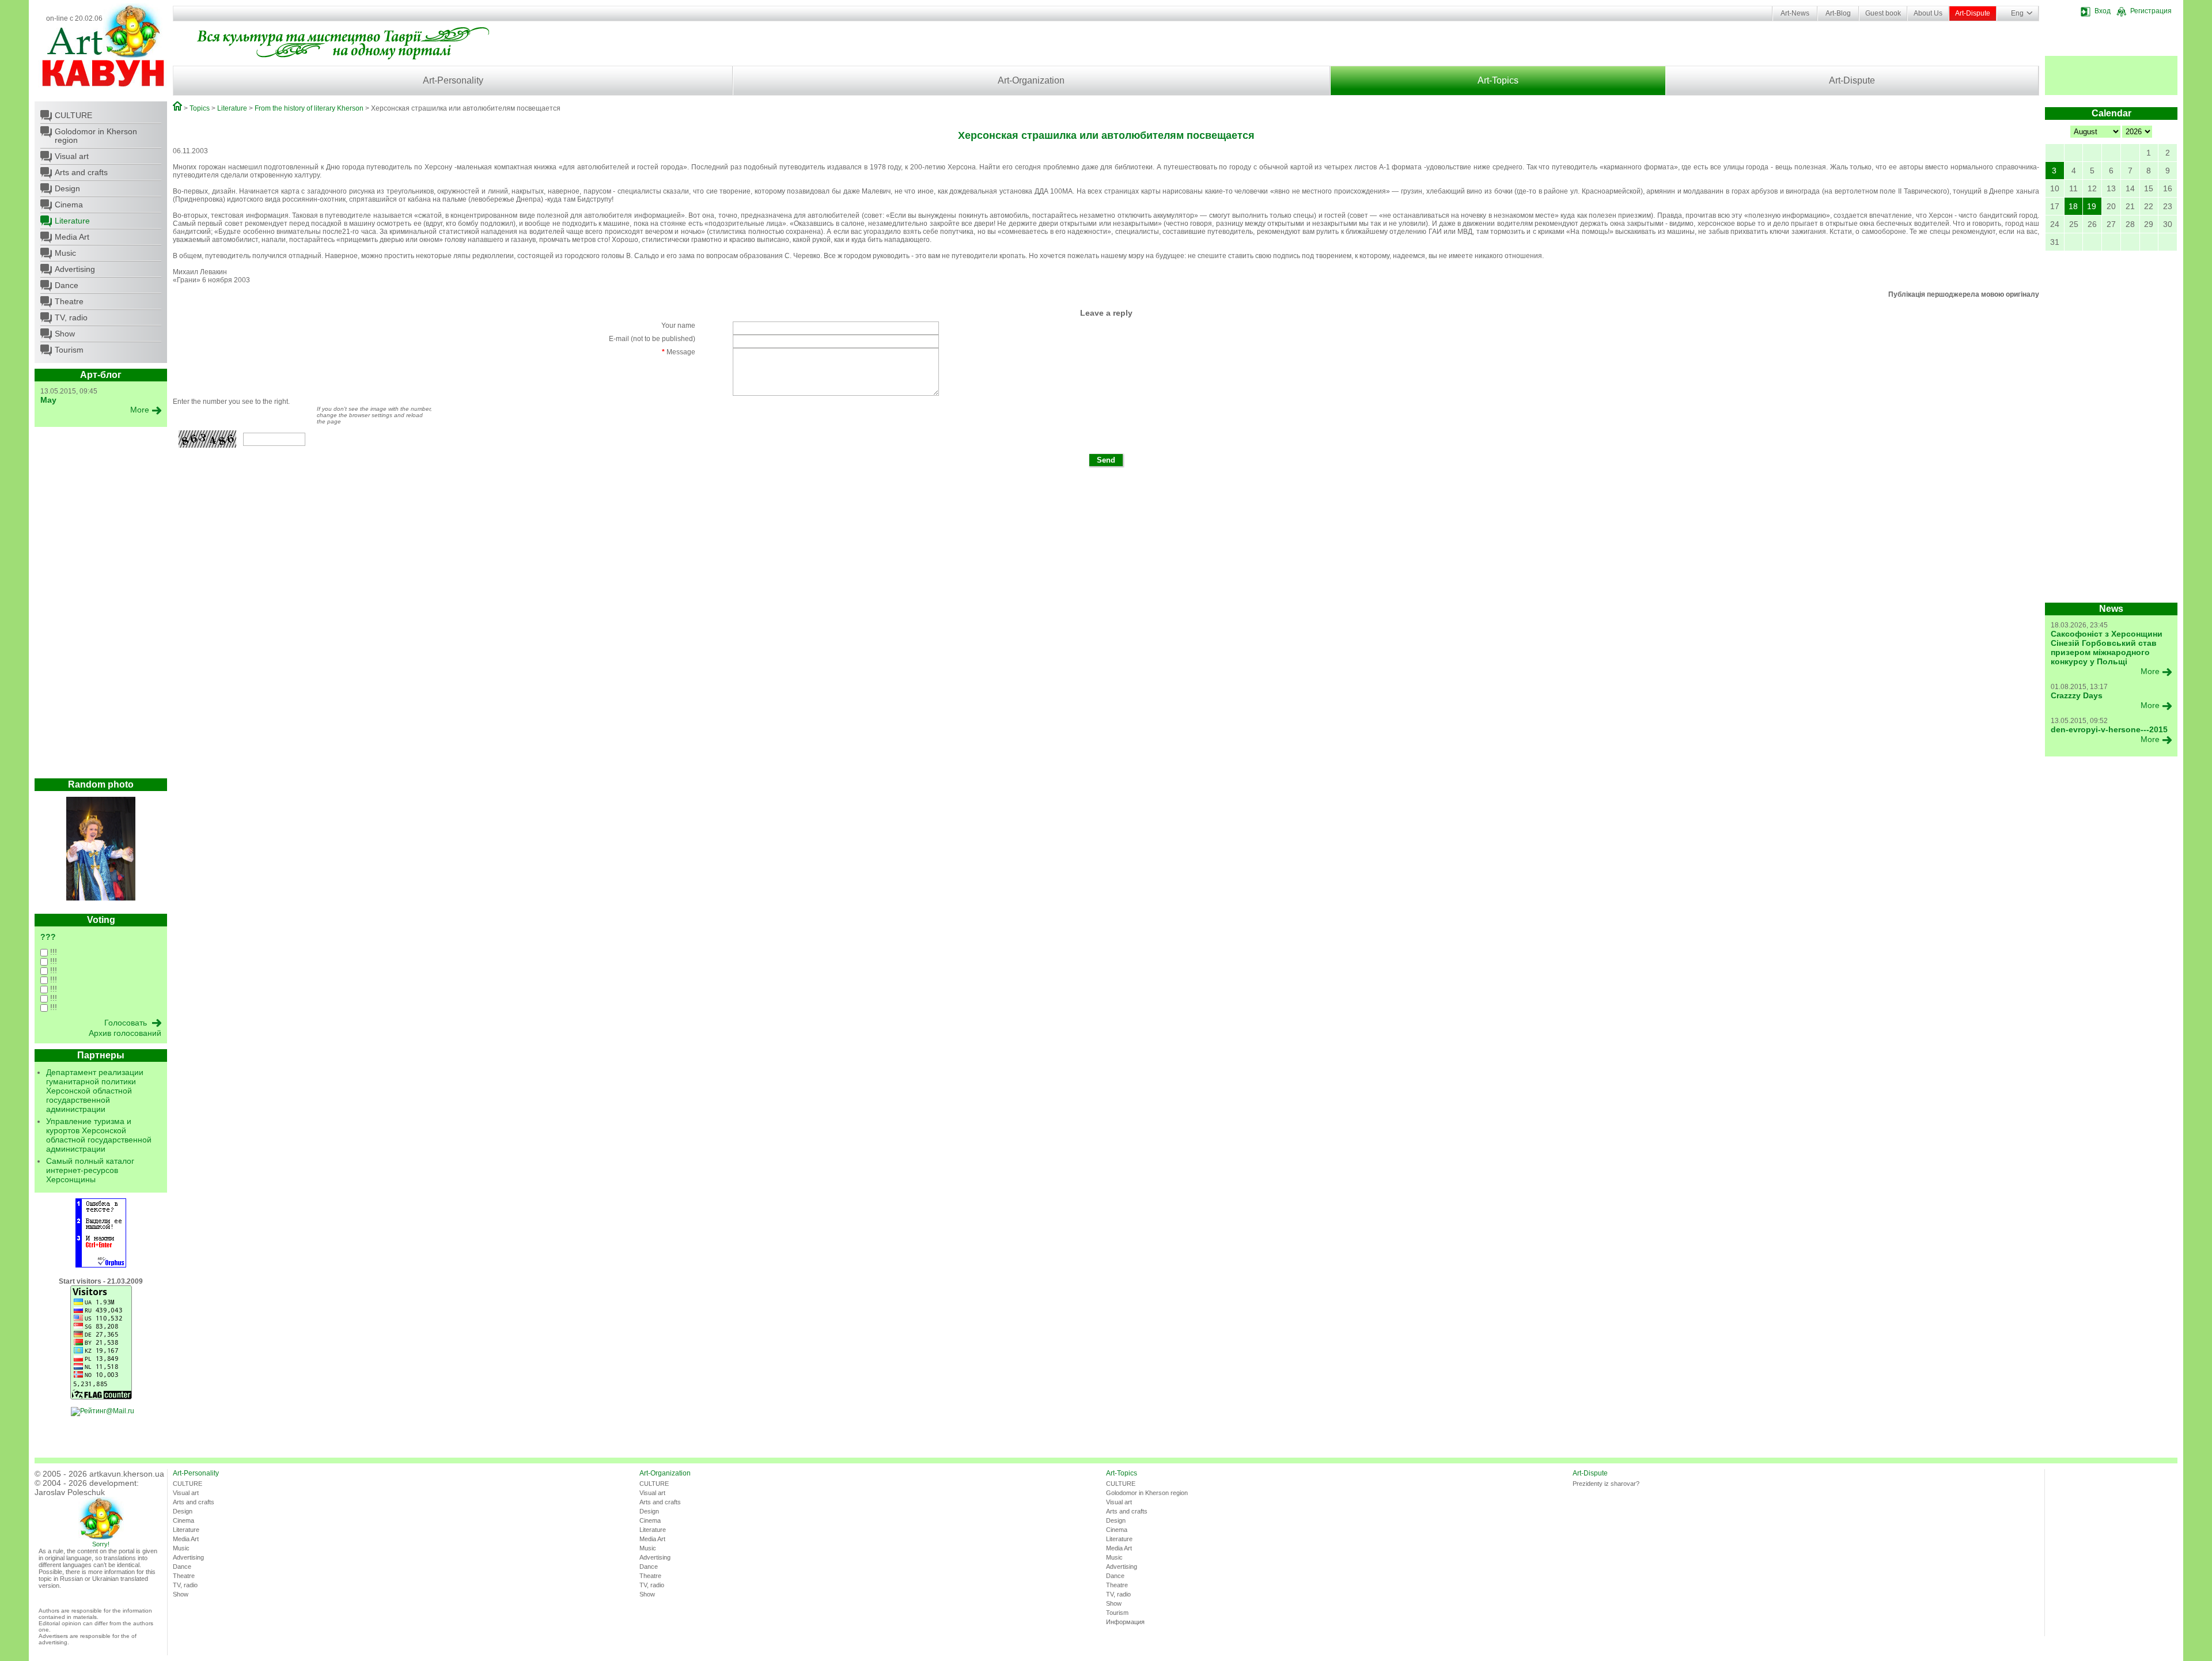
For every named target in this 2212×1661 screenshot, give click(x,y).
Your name (678, 326)
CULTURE (73, 115)
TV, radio (71, 317)
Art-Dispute (1973, 13)
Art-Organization (1031, 80)
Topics (200, 108)
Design (67, 188)
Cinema (69, 205)
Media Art (72, 237)
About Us (1928, 13)
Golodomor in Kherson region (96, 136)
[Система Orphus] (101, 1265)
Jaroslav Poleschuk (70, 1492)
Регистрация (2151, 11)
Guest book (1883, 13)
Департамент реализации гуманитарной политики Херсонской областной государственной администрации (95, 1091)
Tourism (69, 350)
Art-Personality (453, 80)
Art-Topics (1498, 80)
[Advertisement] (101, 606)
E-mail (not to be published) (652, 339)
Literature (72, 221)
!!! (52, 952)
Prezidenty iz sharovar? (1606, 1484)
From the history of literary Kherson (309, 108)
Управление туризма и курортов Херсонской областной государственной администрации (99, 1135)
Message (679, 352)
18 (2073, 206)
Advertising (75, 269)
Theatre (69, 301)
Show (65, 334)
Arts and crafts (81, 172)
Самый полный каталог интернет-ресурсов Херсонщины (90, 1170)
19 (2092, 206)
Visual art (72, 156)
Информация (1125, 1622)
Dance (67, 285)
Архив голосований (125, 1033)
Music (65, 253)
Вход (2103, 11)
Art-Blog (1838, 13)
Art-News (1795, 13)
